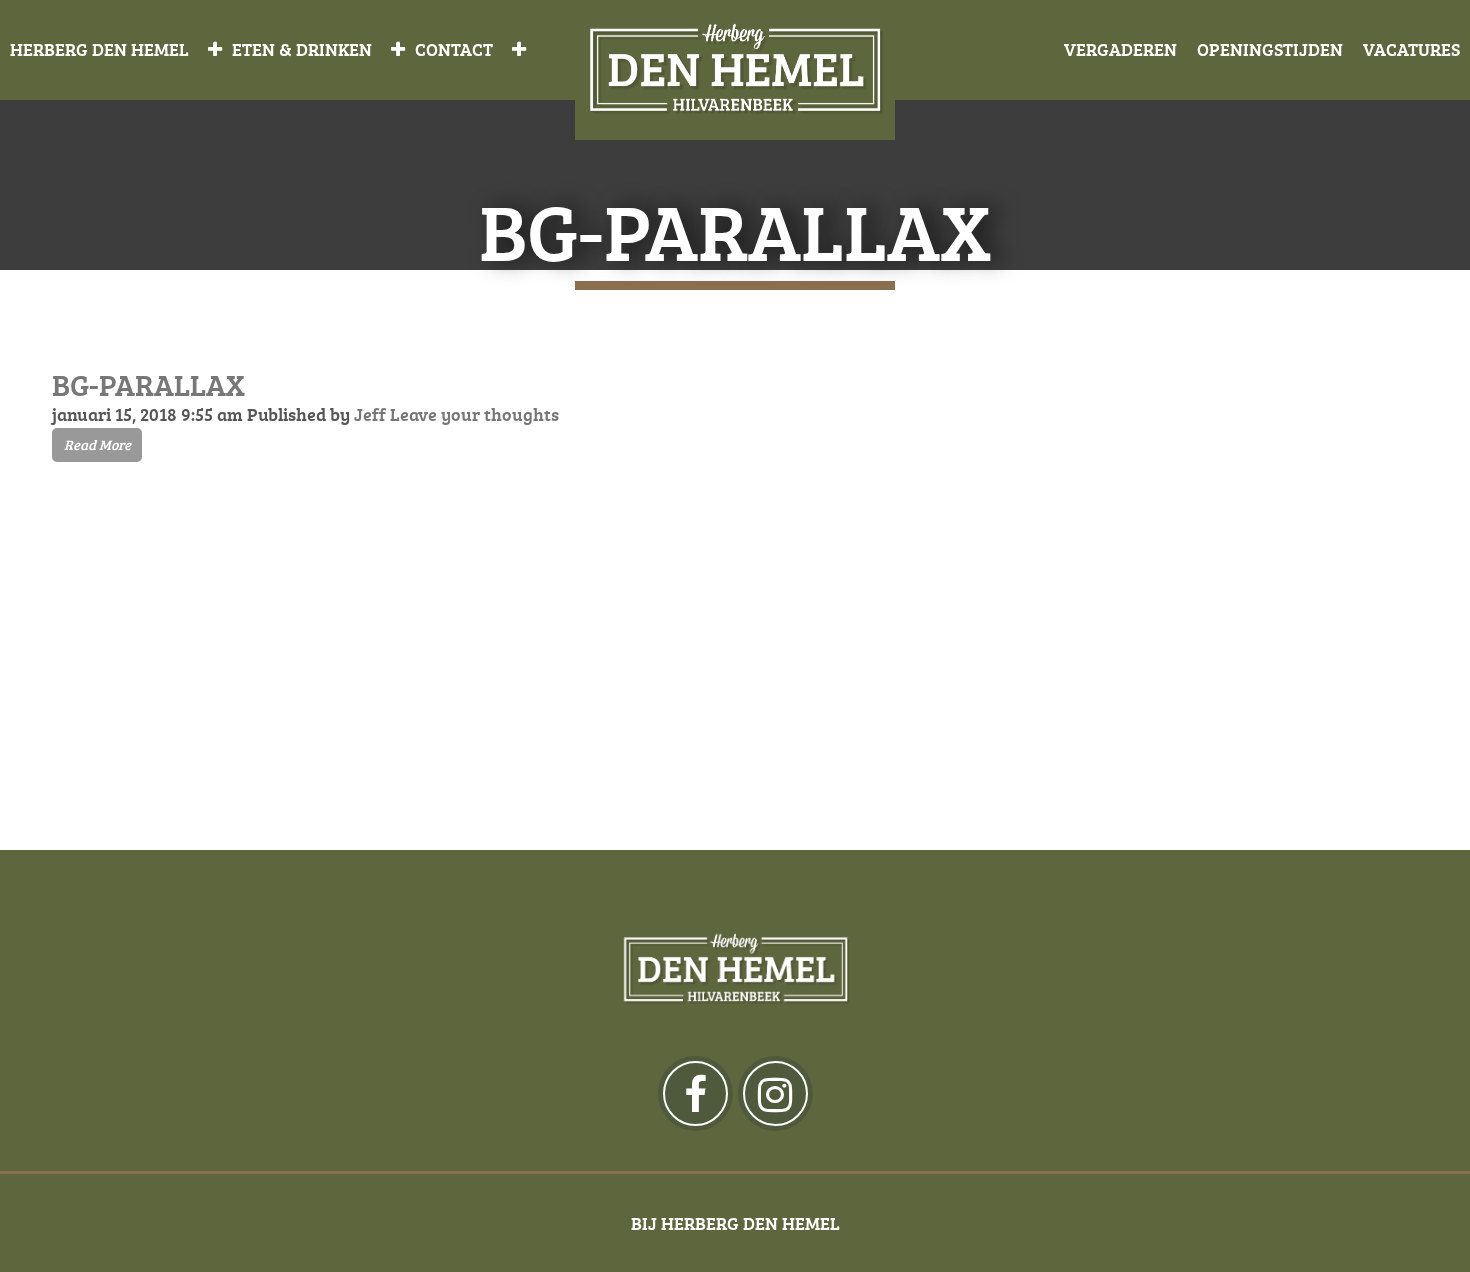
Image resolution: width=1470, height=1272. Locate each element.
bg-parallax (148, 384)
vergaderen (1120, 49)
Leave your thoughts (474, 414)
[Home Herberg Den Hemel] (735, 70)
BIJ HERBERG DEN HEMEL (735, 1223)
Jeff (370, 414)
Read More (97, 444)
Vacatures (1411, 49)
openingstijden (1270, 49)
